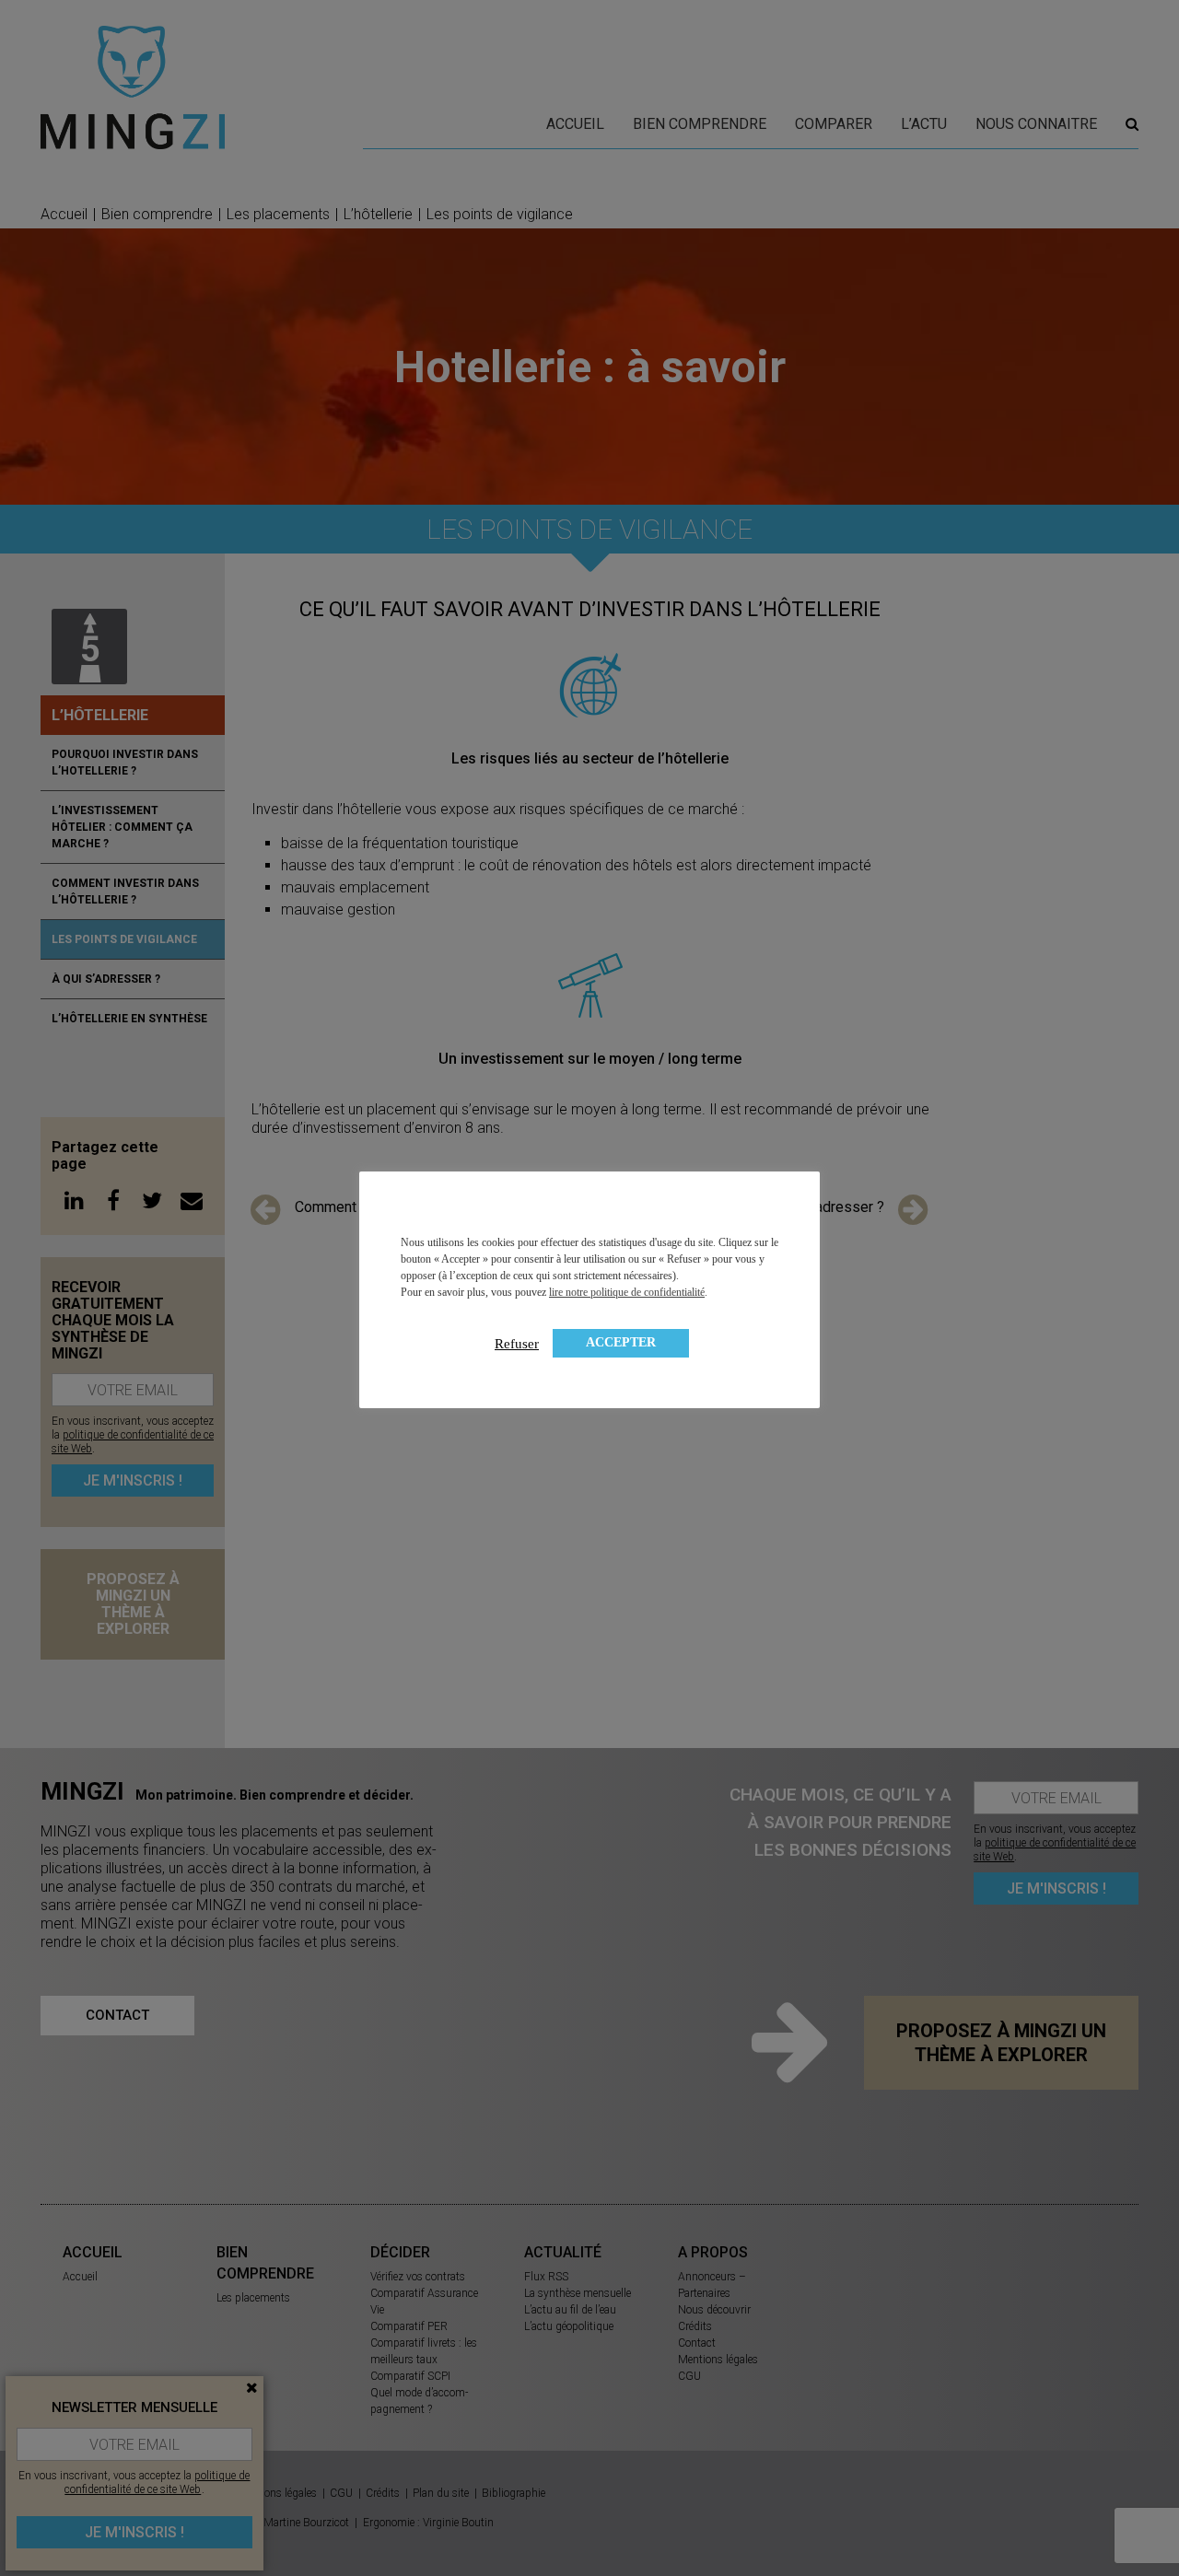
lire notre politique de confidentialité (627, 1292)
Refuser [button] (517, 1344)
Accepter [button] (621, 1342)
